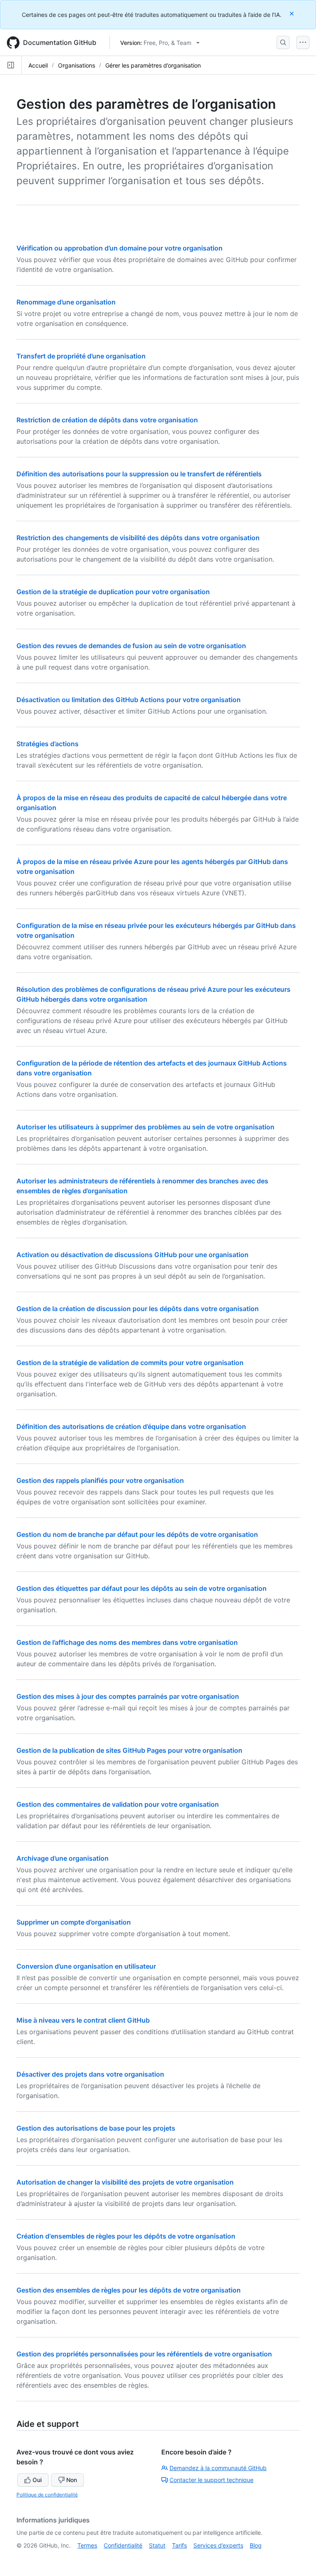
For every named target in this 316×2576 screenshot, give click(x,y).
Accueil (38, 65)
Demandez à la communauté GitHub (218, 2468)
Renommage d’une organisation (66, 302)
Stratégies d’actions (48, 744)
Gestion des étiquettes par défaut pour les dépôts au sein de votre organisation (142, 1588)
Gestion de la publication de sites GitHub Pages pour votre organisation (129, 1750)
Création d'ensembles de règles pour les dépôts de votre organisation (126, 2236)
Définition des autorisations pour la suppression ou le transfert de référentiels (139, 474)
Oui (37, 2480)
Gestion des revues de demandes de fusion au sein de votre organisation (131, 646)
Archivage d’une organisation (63, 1858)
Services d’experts (218, 2545)
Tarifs (179, 2545)
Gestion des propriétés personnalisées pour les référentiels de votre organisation (144, 2354)
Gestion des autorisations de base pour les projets (96, 2128)
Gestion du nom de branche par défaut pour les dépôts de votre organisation (137, 1534)
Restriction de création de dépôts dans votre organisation (107, 420)
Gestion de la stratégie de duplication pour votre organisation (113, 592)
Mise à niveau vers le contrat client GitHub (83, 2020)
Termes (87, 2545)
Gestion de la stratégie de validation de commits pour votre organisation (130, 1363)
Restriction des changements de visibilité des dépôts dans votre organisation (138, 538)
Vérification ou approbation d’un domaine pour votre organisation (120, 248)
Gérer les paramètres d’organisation (153, 65)
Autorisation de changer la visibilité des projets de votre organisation (125, 2182)
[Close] (293, 13)
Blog (256, 2545)
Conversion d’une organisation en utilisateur (86, 1966)
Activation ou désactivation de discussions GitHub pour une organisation (132, 1255)
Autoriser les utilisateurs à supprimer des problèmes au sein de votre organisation (145, 1127)
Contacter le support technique (211, 2480)
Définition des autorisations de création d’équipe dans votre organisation (131, 1426)
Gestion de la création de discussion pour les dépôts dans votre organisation (138, 1309)
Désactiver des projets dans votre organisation (90, 2074)
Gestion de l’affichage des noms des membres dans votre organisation (127, 1642)
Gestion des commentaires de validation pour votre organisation (118, 1804)
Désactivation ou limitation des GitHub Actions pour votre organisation (129, 700)
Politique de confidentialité (47, 2495)
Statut (157, 2545)
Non (72, 2480)
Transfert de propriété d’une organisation (81, 356)
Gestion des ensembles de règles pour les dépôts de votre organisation (129, 2290)
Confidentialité (123, 2545)
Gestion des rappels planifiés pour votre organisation (100, 1480)
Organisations (77, 65)
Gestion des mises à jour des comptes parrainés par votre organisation (128, 1696)
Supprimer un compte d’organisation (74, 1922)
